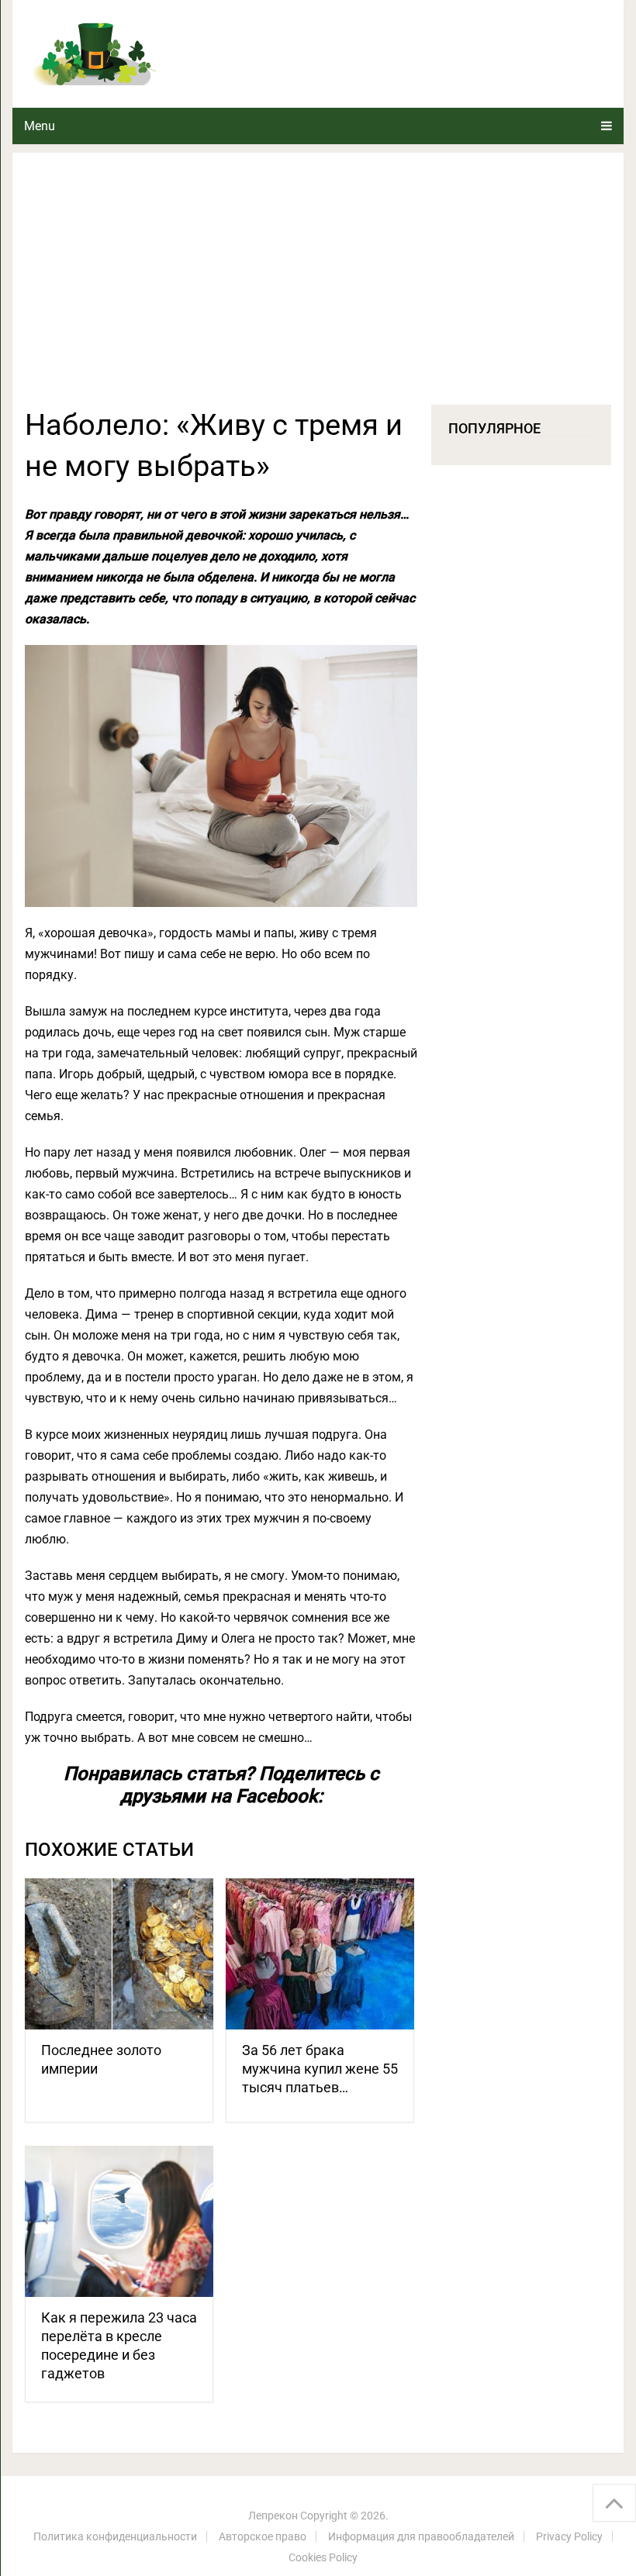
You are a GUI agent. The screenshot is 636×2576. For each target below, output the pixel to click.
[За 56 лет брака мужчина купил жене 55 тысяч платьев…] (320, 1954)
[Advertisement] (318, 288)
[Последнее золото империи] (119, 1954)
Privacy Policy (569, 2536)
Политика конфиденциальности (115, 2536)
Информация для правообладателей (421, 2536)
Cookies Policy (323, 2557)
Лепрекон (273, 2516)
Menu (40, 126)
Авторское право (263, 2536)
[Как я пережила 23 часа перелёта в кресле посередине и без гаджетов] (119, 2221)
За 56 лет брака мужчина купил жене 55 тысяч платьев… (320, 2069)
